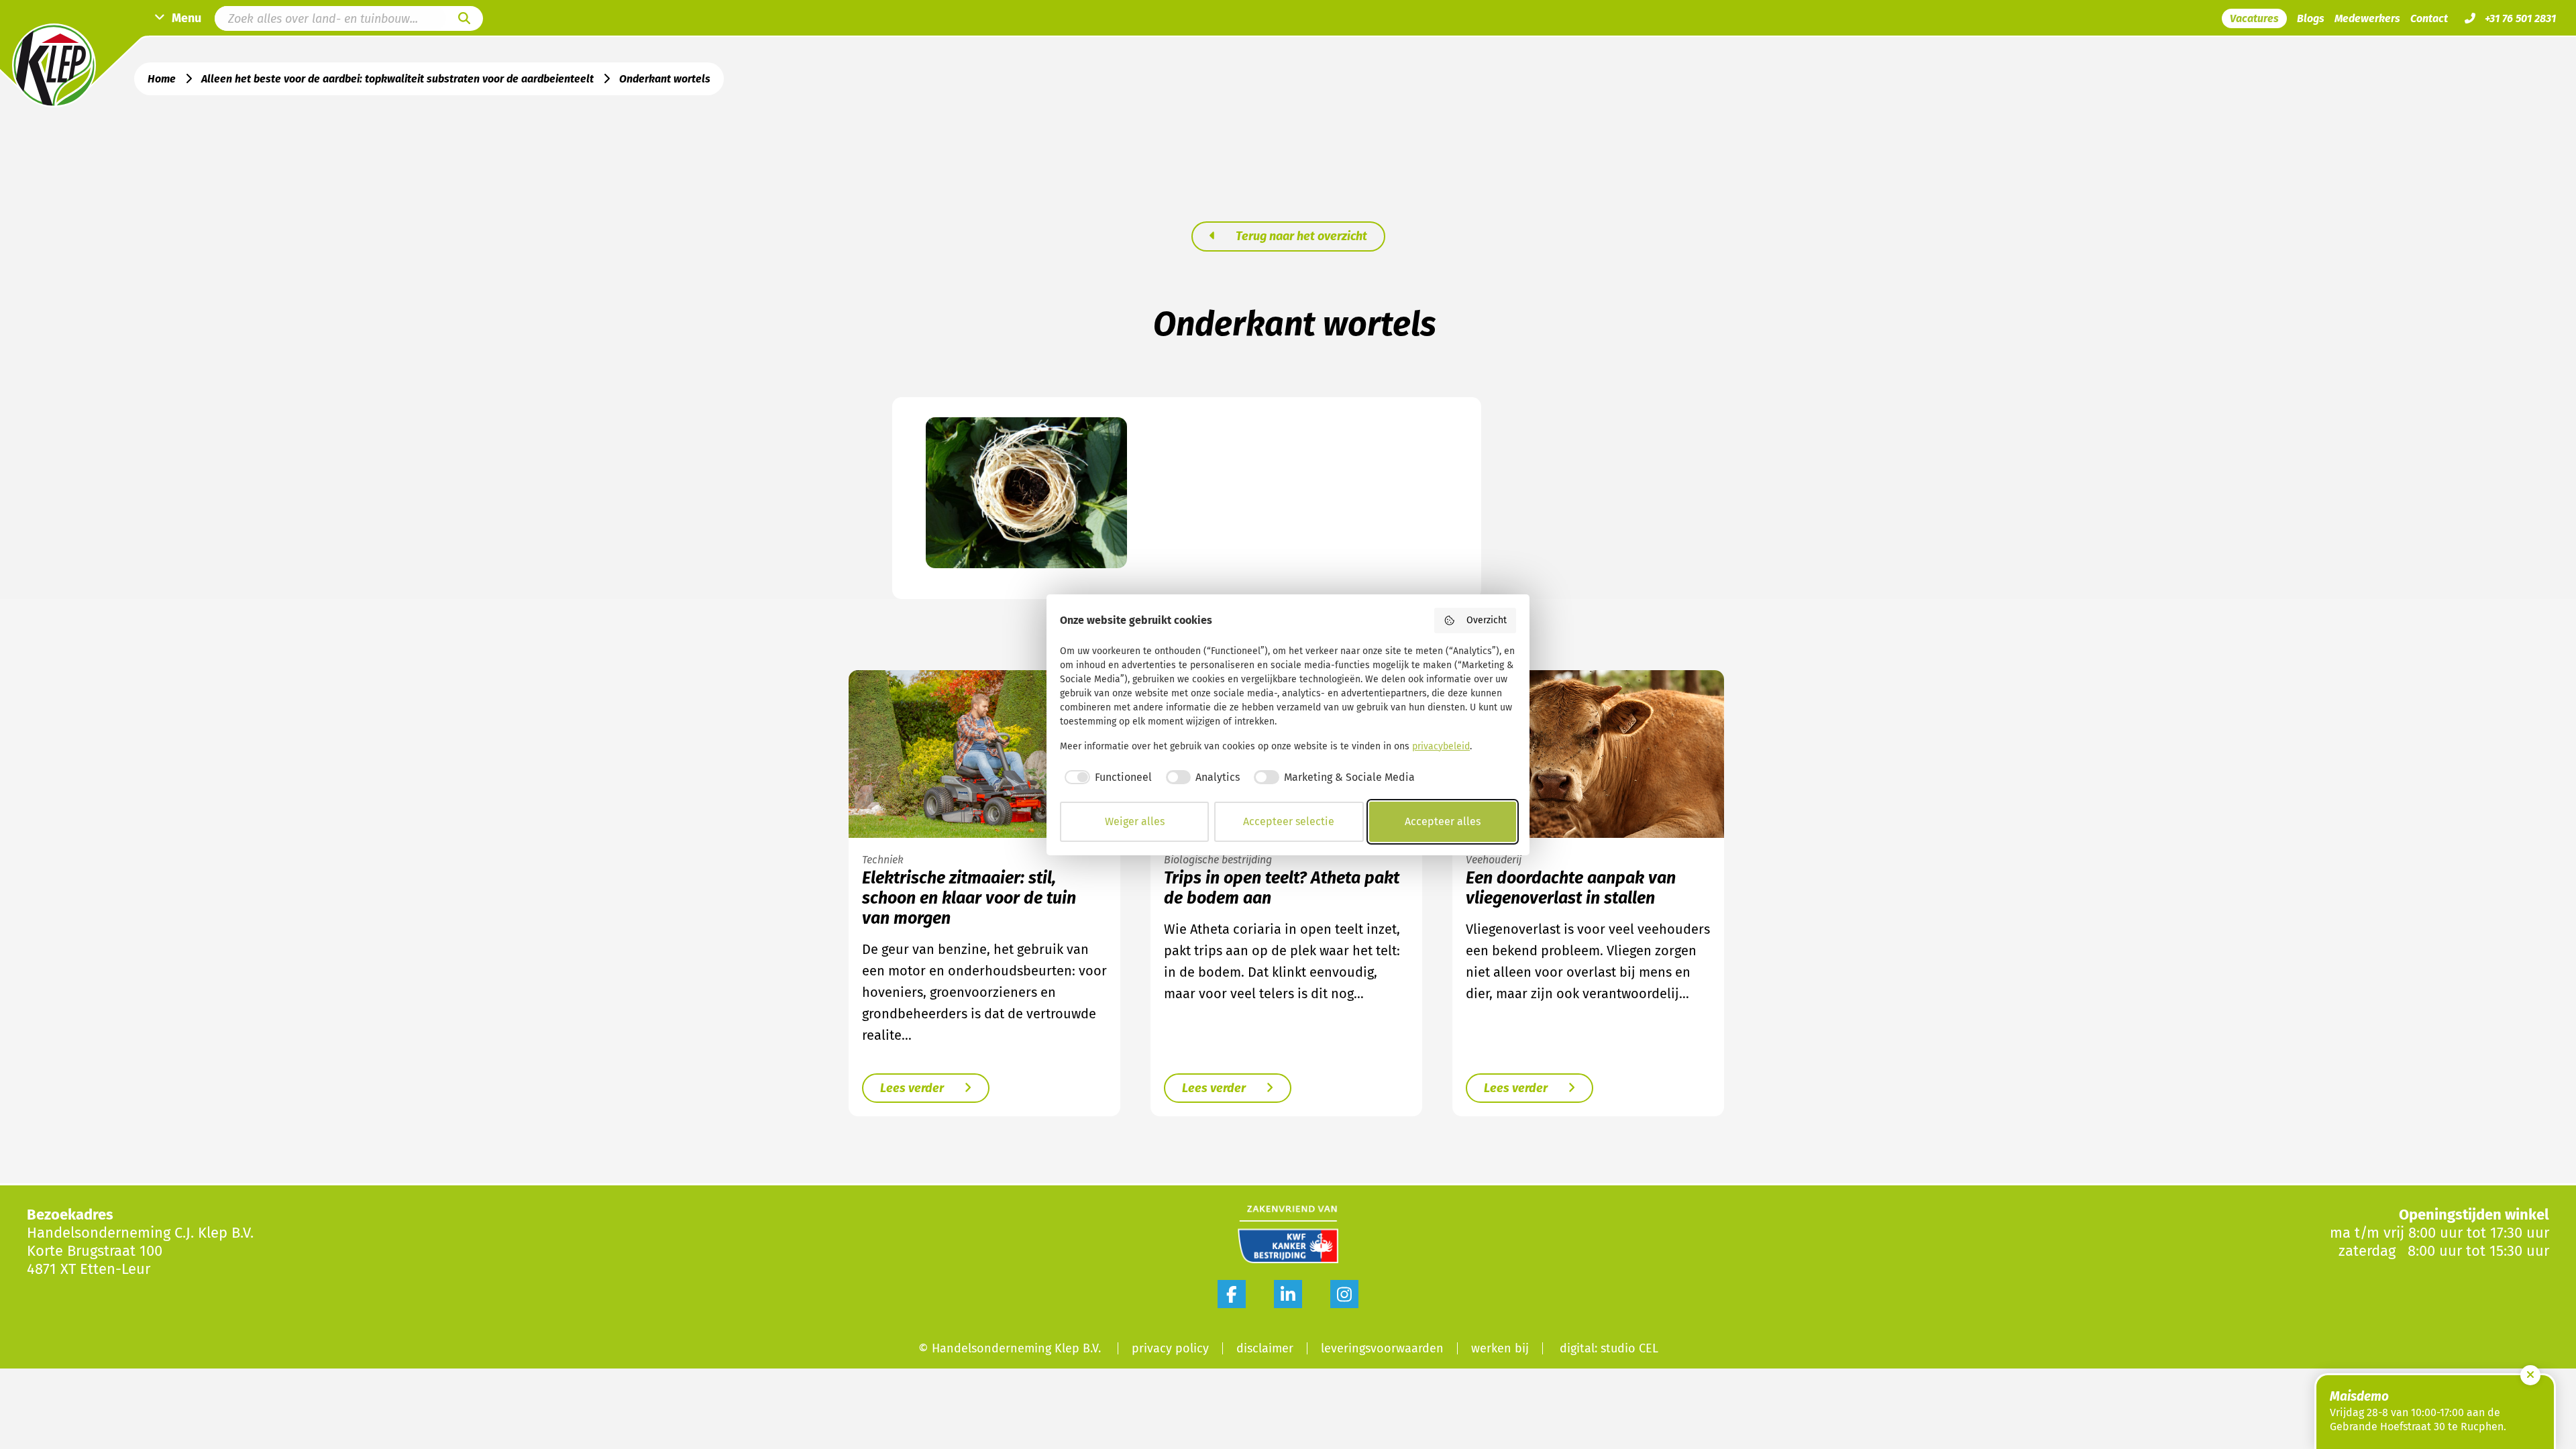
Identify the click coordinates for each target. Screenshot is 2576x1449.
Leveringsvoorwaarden (1382, 1348)
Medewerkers (2367, 18)
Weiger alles (1135, 821)
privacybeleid (1441, 746)
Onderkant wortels (665, 79)
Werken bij (1500, 1348)
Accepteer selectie (1289, 821)
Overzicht (1487, 620)
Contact (2429, 18)
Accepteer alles (1443, 821)
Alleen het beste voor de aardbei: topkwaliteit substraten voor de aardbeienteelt (397, 79)
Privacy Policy (1170, 1348)
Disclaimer (1265, 1348)
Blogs (2311, 18)
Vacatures (2254, 18)
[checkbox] (1106, 777)
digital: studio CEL (1609, 1348)
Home (162, 79)
